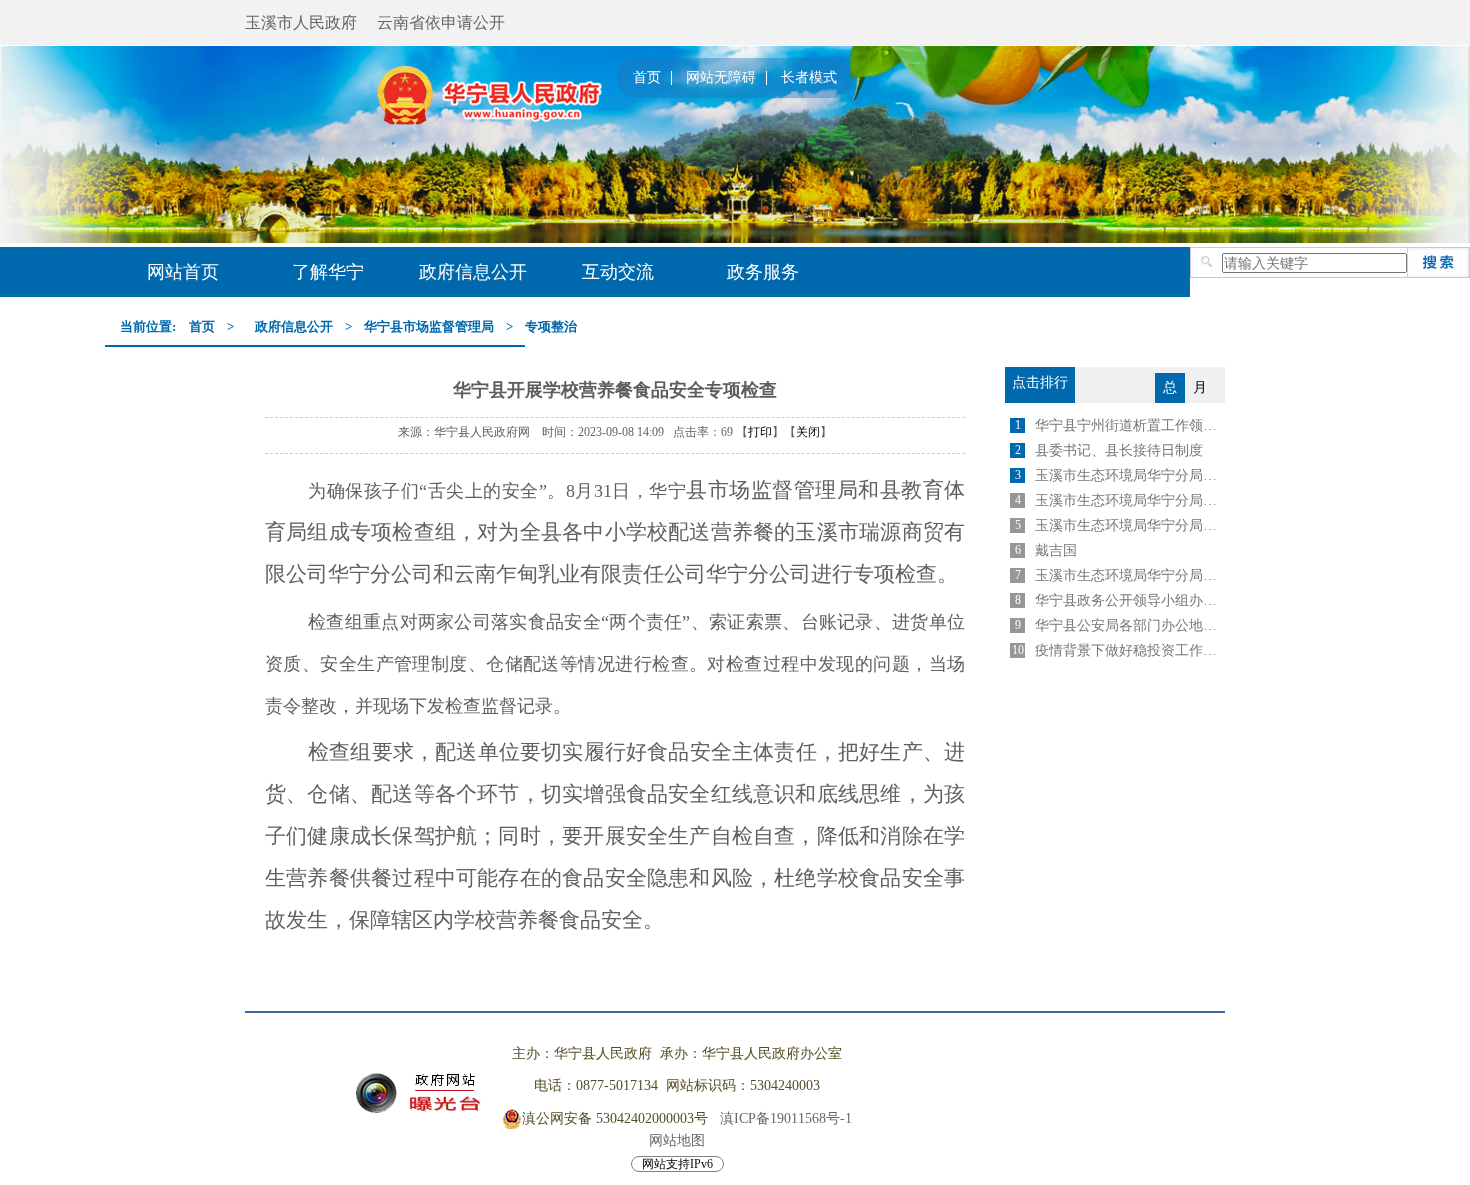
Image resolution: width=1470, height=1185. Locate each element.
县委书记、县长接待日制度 (1119, 450)
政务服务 (763, 272)
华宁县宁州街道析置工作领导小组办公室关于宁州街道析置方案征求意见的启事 (1130, 425)
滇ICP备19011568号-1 (786, 1118)
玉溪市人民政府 (301, 22)
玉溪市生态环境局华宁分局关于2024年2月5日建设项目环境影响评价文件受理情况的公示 (1130, 500)
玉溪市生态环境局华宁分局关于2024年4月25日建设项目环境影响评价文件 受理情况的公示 (1130, 575)
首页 (647, 78)
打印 (760, 432)
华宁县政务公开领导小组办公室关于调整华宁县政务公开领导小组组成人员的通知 (1130, 600)
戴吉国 (1056, 550)
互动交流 (618, 272)
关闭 (808, 432)
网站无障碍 (721, 78)
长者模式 (809, 78)
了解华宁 (328, 272)
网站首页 (183, 272)
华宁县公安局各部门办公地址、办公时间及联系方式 (1130, 625)
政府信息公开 (473, 272)
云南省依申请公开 (441, 22)
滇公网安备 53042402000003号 (615, 1118)
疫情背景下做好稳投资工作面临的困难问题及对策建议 (1130, 650)
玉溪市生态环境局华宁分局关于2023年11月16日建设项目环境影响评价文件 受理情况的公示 (1130, 525)
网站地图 (677, 1140)
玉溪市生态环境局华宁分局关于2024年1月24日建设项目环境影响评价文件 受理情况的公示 (1130, 475)
